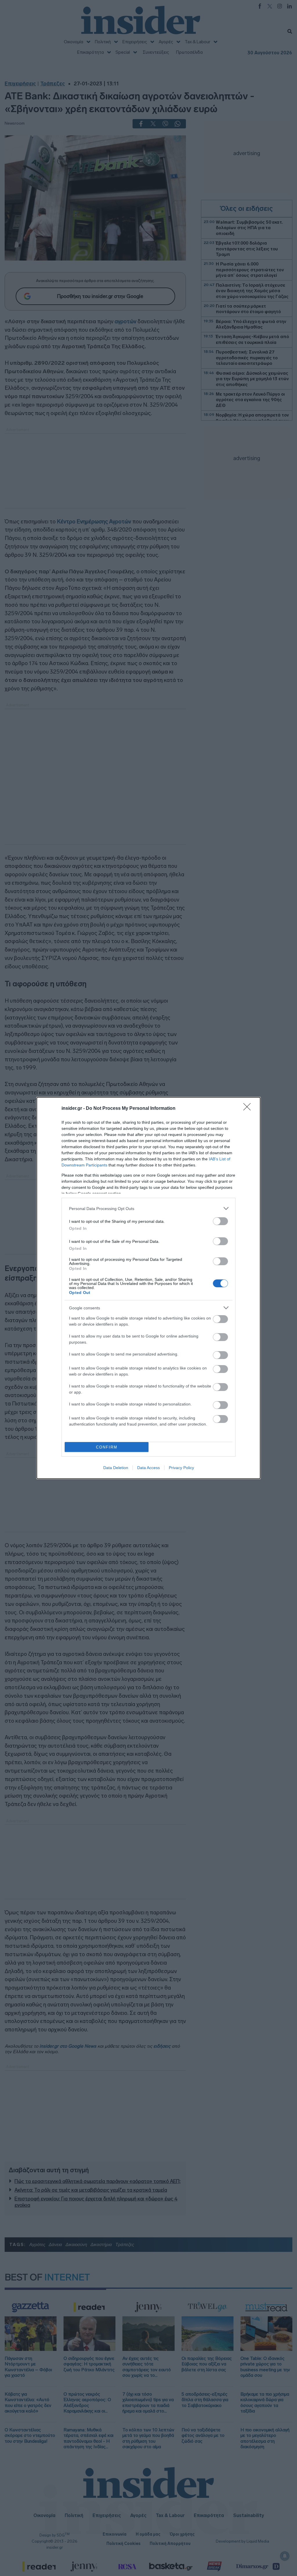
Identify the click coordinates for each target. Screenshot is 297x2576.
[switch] (220, 1221)
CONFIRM (107, 1447)
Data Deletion (116, 1468)
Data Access (148, 1468)
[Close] (249, 1109)
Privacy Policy (181, 1468)
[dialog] (148, 1288)
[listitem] (148, 1208)
